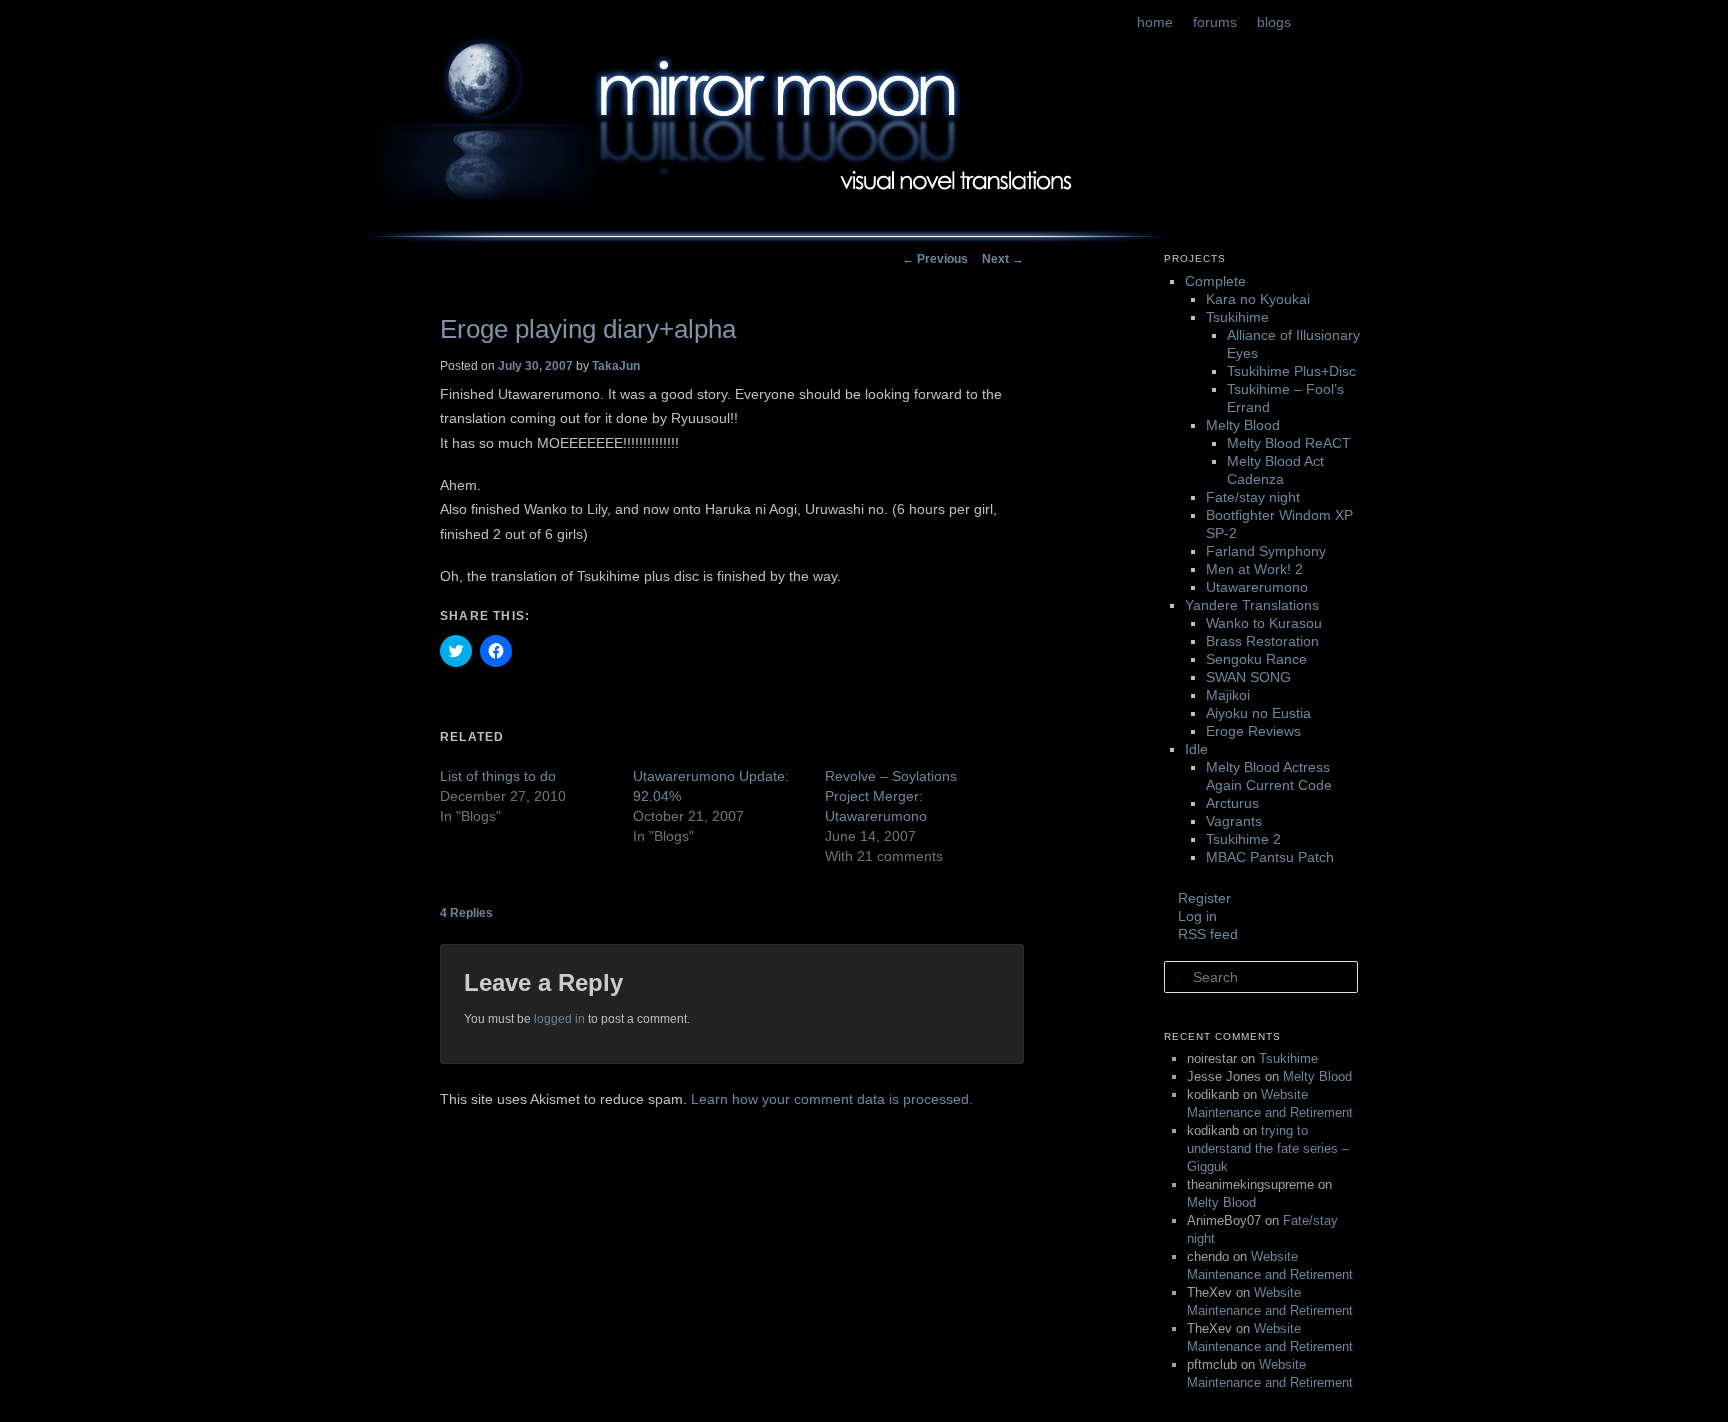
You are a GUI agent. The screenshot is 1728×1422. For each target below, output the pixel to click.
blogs (1274, 22)
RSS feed (1208, 934)
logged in (559, 1019)
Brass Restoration (1262, 641)
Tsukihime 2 (1243, 839)
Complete (1215, 281)
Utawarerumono (1257, 587)
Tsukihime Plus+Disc (1291, 371)
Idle (1196, 749)
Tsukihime (1237, 317)
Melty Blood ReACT (1289, 443)
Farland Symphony (1266, 551)
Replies (466, 913)
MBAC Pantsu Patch (1270, 857)
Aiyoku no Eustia (1258, 713)
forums (1215, 22)
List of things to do (498, 776)
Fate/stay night (1253, 497)
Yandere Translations (1252, 605)
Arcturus (1232, 803)
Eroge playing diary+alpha (588, 329)
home (1155, 22)
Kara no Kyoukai (1258, 299)
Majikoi (1228, 695)
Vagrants (1234, 821)
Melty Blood (1243, 425)
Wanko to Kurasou (1264, 623)
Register (1204, 898)
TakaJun (616, 366)
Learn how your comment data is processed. (832, 1099)
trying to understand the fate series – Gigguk (1268, 1148)
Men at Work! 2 (1254, 569)
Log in (1197, 916)
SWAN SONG (1248, 677)
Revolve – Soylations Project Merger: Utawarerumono (891, 796)
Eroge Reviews (1253, 731)
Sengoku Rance (1256, 659)
